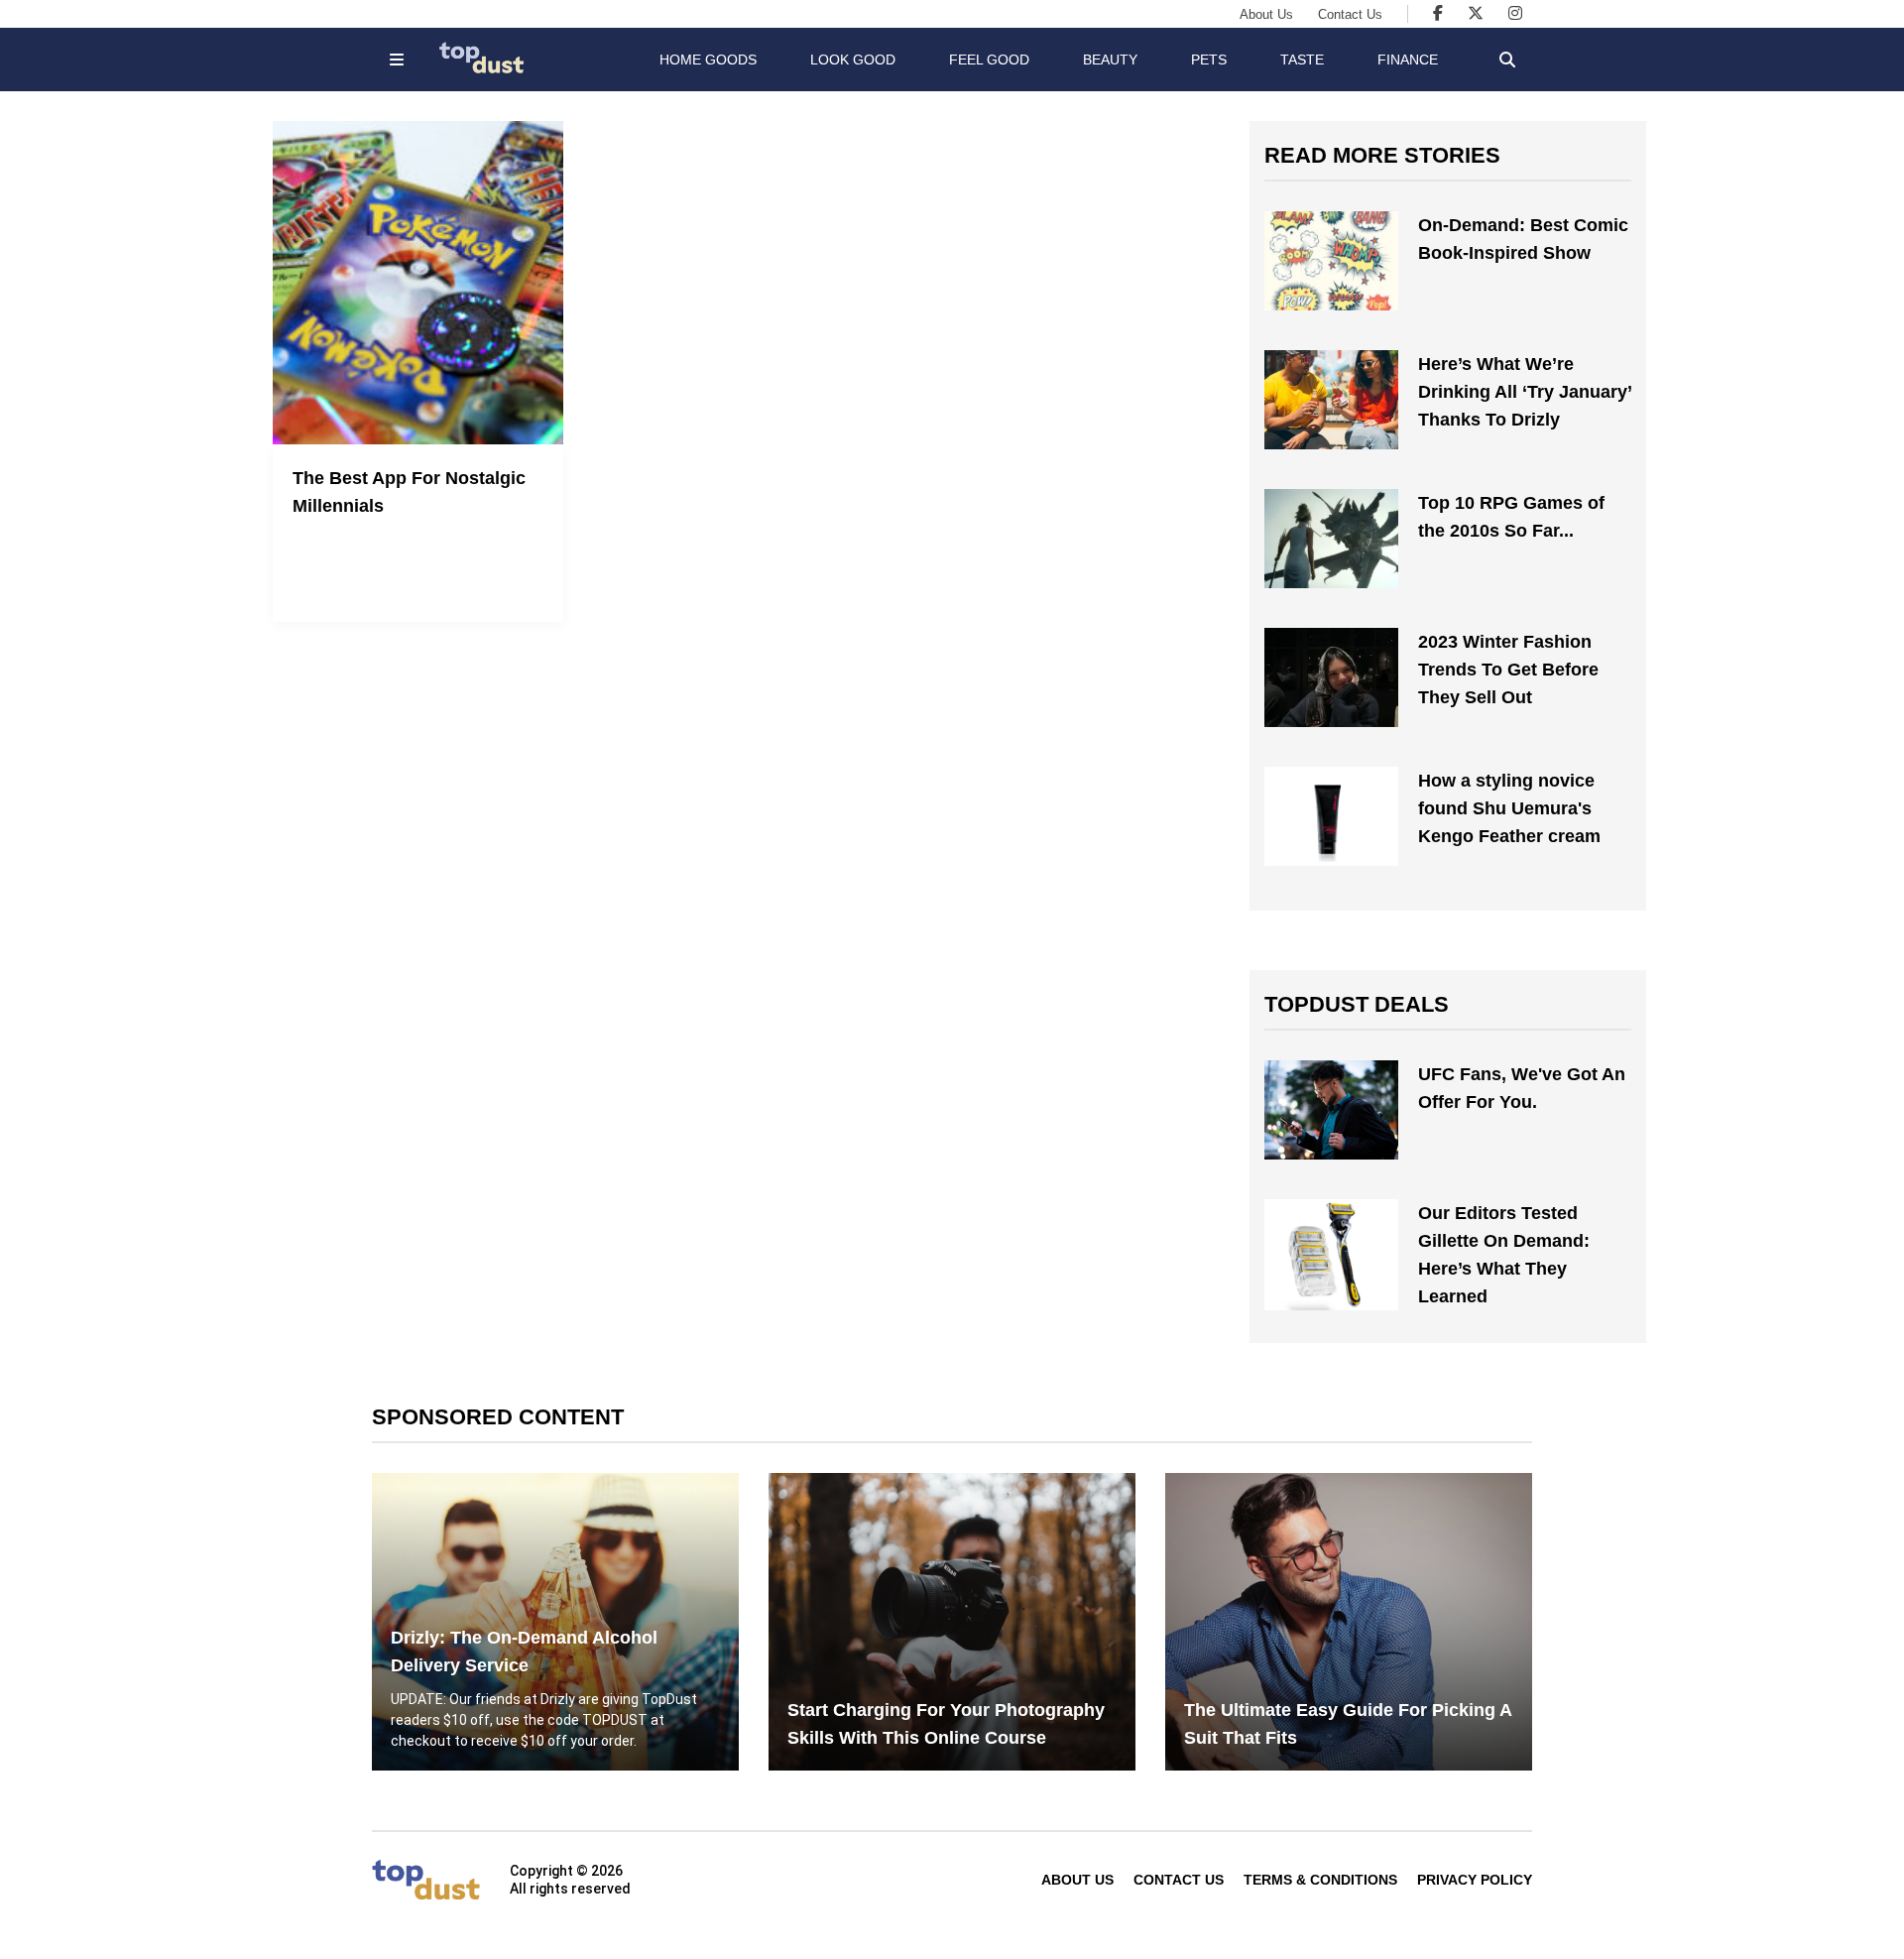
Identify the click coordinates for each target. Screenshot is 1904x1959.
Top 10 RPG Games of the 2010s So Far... (1511, 517)
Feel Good (989, 60)
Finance (1408, 60)
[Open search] (1507, 60)
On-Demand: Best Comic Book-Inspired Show (1523, 239)
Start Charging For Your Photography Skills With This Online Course (946, 1724)
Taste (1302, 60)
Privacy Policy (1475, 1880)
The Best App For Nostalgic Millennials (409, 492)
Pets (1209, 60)
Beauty (1110, 60)
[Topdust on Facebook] (1438, 13)
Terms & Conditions (1320, 1880)
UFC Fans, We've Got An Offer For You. (1522, 1088)
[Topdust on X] (1476, 13)
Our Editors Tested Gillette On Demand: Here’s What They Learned (1504, 1255)
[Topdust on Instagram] (1515, 13)
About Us (1266, 14)
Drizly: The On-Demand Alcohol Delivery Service (524, 1652)
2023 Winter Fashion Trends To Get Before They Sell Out (1508, 670)
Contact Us (1350, 14)
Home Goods (708, 60)
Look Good (853, 60)
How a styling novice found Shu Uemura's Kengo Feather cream (1509, 808)
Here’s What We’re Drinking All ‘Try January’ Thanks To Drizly (1525, 392)
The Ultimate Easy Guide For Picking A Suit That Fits (1348, 1724)
